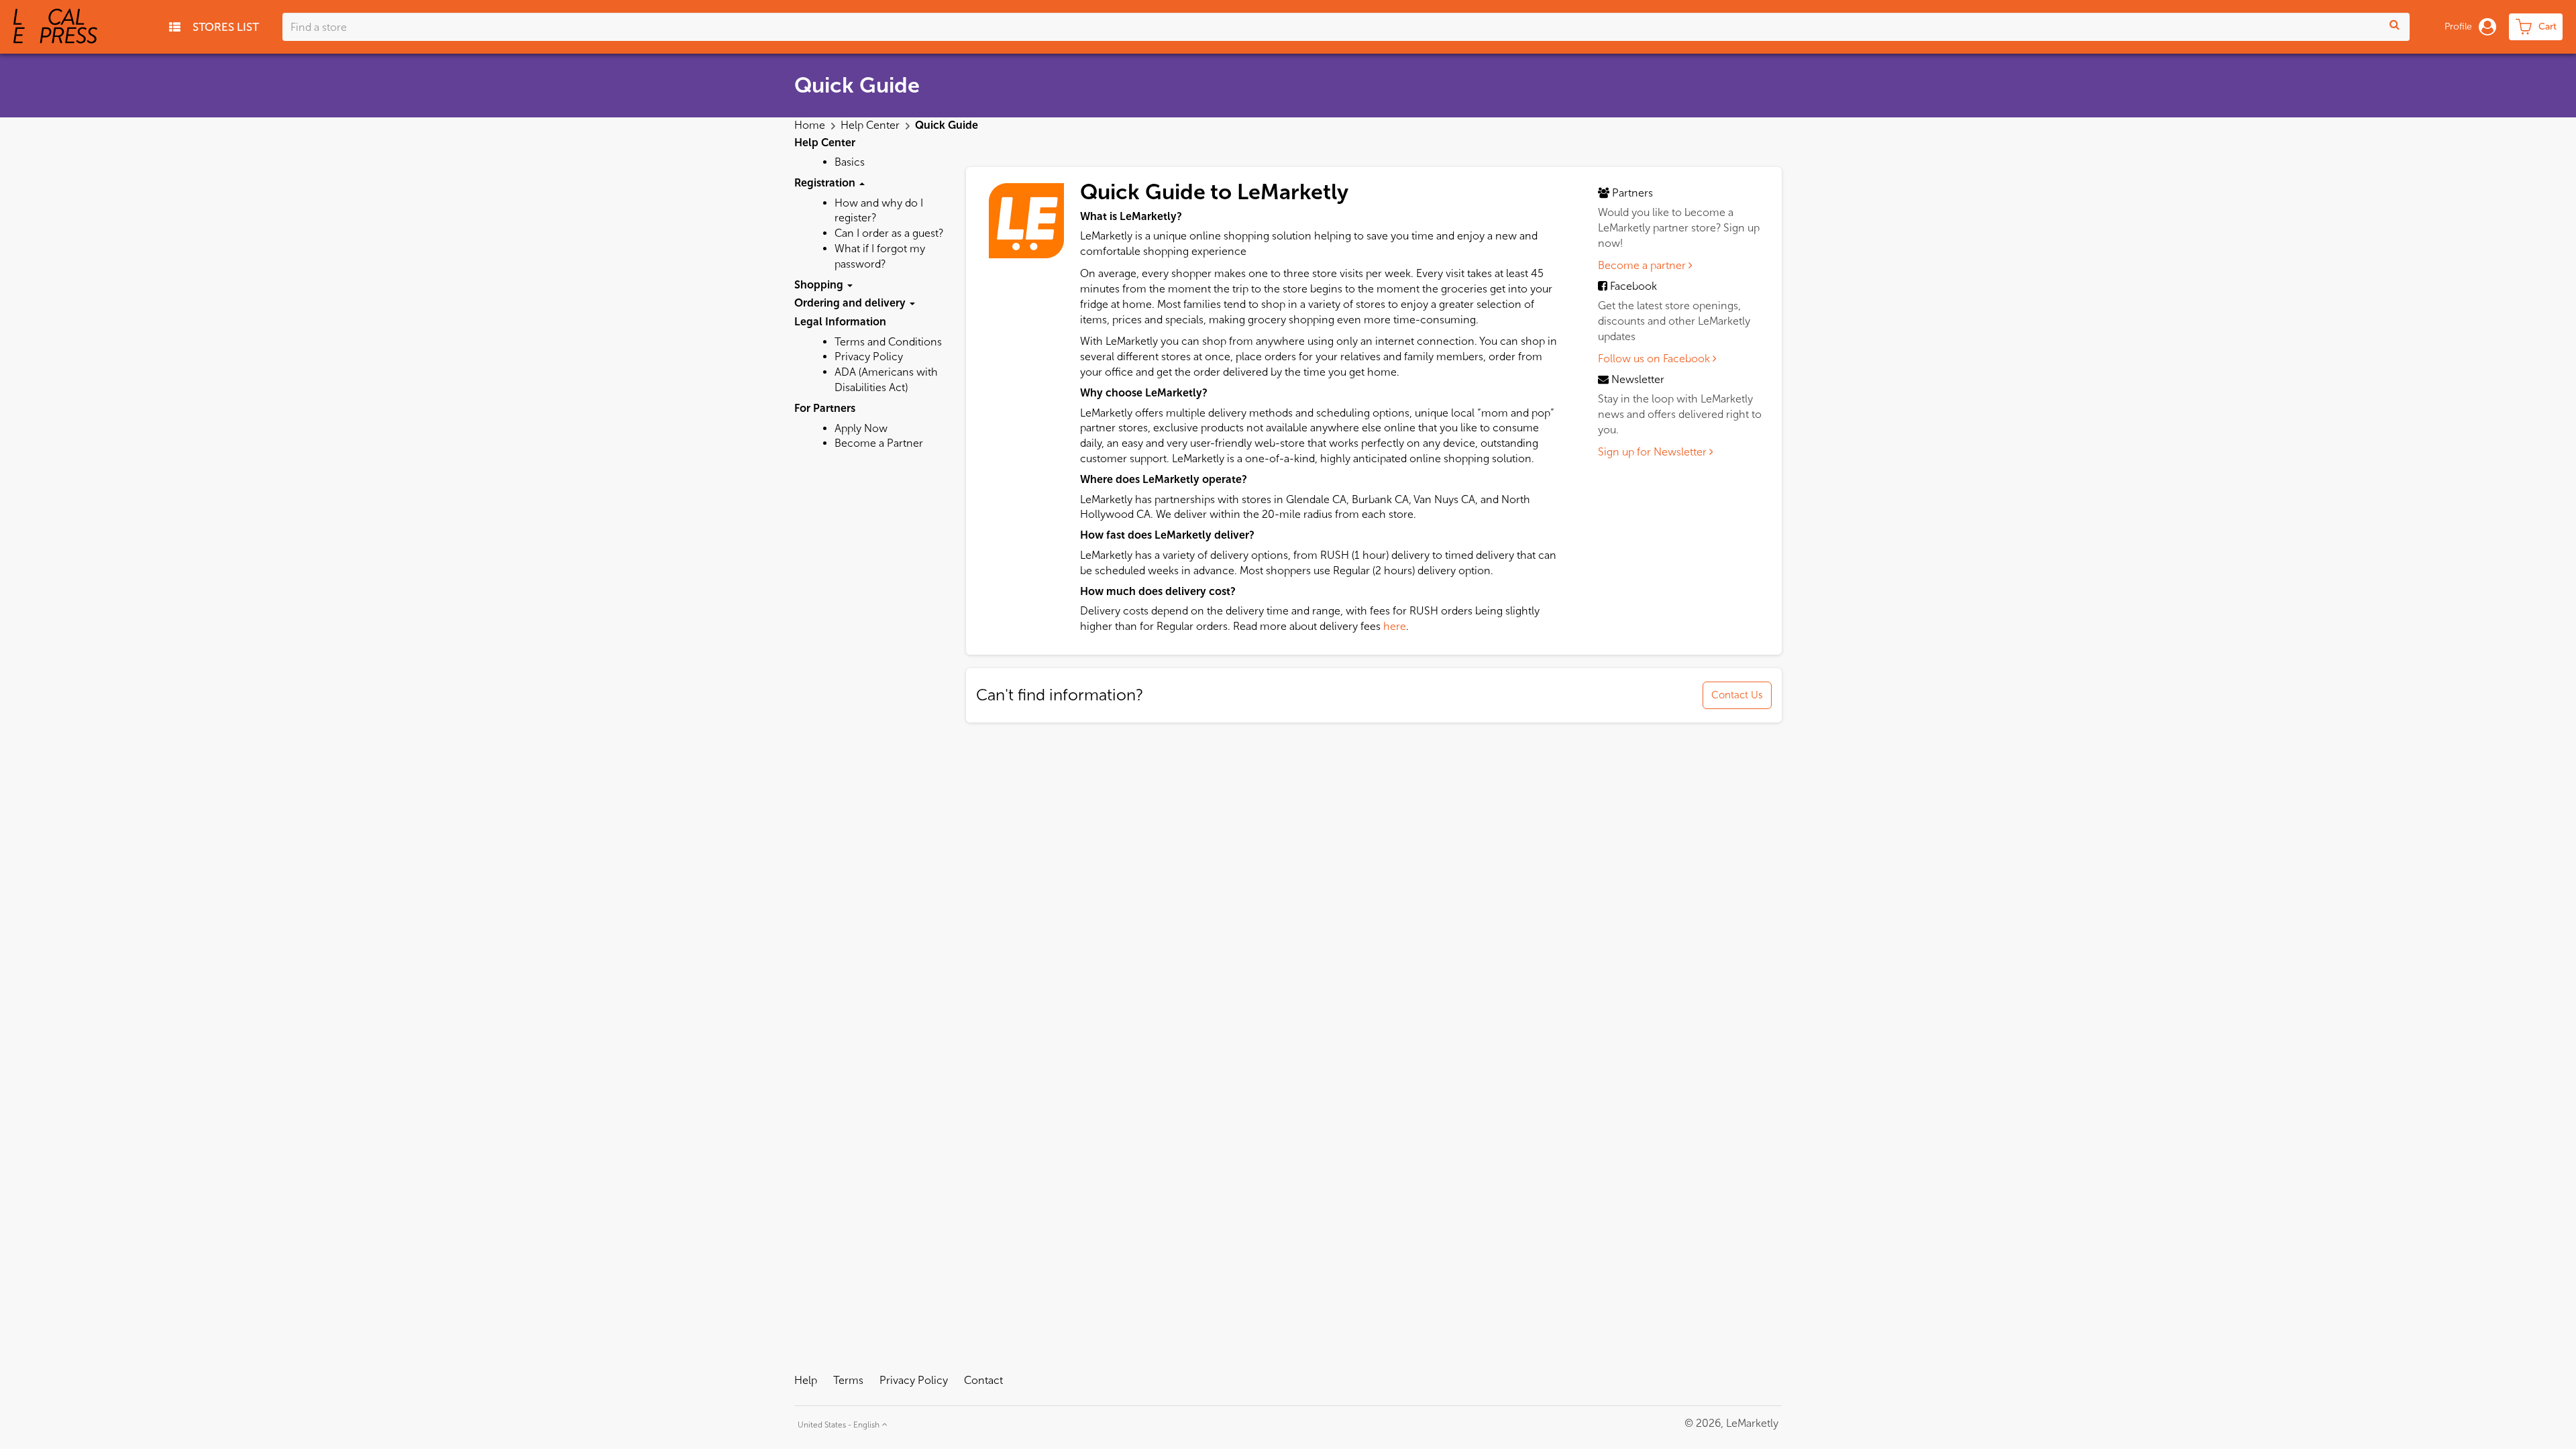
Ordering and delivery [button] (851, 303)
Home (811, 125)
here (1395, 626)
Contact (983, 1380)
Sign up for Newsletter (1654, 452)
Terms (848, 1380)
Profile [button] (2458, 26)
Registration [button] (826, 183)
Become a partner (1643, 265)
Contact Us (1737, 695)
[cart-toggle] (2536, 27)
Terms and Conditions (888, 342)
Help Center (871, 125)
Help (806, 1380)
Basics (850, 162)
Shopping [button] (820, 285)
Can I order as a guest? (889, 233)
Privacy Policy (869, 357)
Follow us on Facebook (1655, 359)
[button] (841, 1423)
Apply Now (861, 428)
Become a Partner (879, 443)
